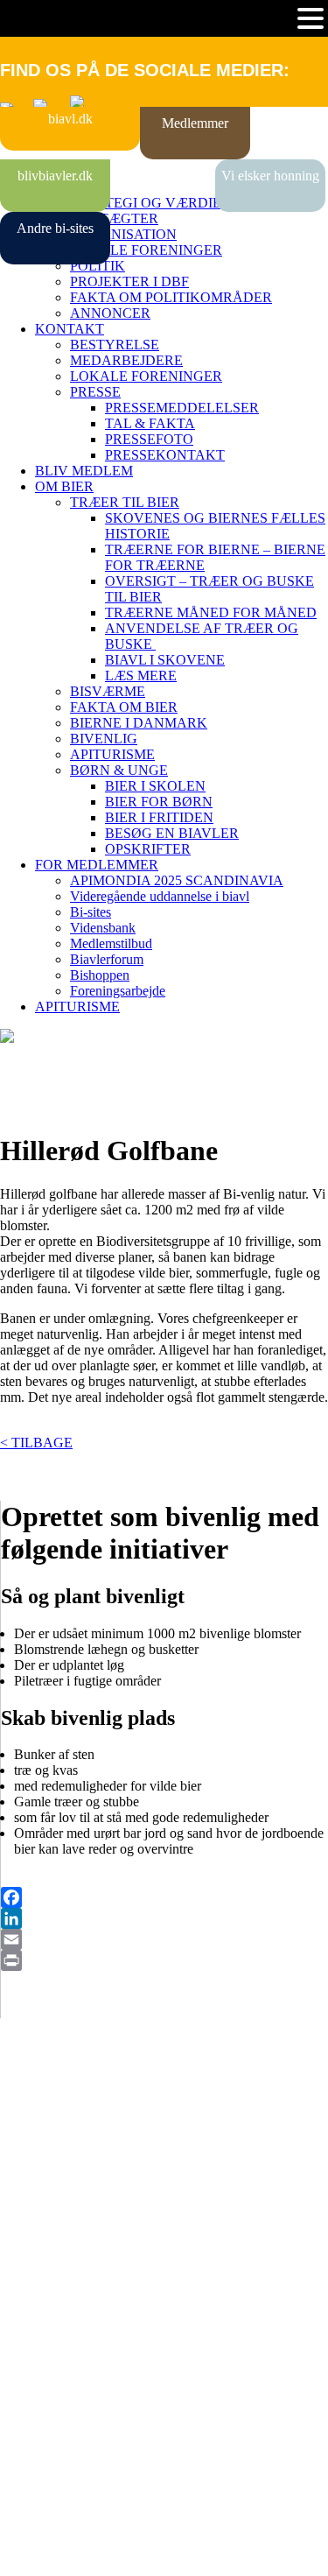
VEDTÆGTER (114, 218)
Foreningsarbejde (118, 991)
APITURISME (112, 754)
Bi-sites (91, 912)
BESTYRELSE (115, 345)
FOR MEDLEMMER (97, 865)
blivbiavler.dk (55, 176)
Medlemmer (195, 123)
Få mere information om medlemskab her (113, 2155)
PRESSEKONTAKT (165, 455)
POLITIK (98, 266)
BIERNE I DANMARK (139, 723)
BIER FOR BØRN (159, 802)
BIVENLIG (104, 739)
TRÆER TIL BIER (125, 502)
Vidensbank (103, 928)
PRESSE (95, 392)
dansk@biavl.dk (89, 2337)
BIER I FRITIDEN (159, 817)
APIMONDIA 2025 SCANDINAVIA (177, 880)
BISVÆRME (108, 691)
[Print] (164, 1960)
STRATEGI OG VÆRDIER (150, 203)
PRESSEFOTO (149, 439)
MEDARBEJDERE (126, 360)
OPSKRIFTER (148, 849)
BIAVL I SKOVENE (165, 660)
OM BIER (64, 486)
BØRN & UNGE (119, 770)
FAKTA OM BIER (124, 707)
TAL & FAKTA (150, 423)
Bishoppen (100, 975)
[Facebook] (164, 1897)
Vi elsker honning (270, 176)
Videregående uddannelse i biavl (160, 896)
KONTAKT (70, 329)
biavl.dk (70, 119)
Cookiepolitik (38, 2171)
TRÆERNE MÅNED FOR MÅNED (211, 612)
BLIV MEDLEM (84, 471)
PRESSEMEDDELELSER (182, 408)
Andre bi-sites (55, 228)
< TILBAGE (36, 1443)
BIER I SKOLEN (155, 786)
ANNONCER (110, 313)
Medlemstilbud (111, 943)
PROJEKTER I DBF (129, 282)
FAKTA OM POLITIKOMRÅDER (171, 297)
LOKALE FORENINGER (146, 250)
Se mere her (35, 2554)
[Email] (164, 1939)
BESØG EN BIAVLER (172, 833)
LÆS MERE (141, 676)
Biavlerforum (107, 959)
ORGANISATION (123, 234)
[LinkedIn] (164, 1918)
